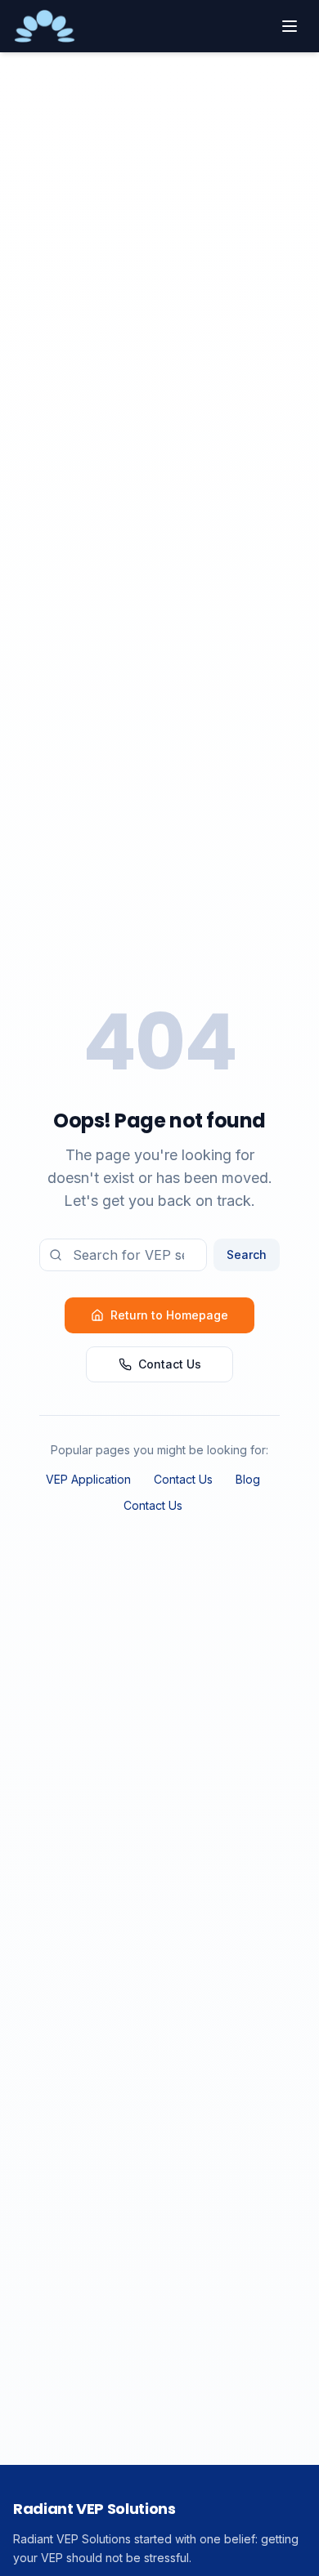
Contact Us (170, 1364)
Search (247, 1255)
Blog (248, 1479)
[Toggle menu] (290, 26)
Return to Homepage (169, 1315)
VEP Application (88, 1479)
